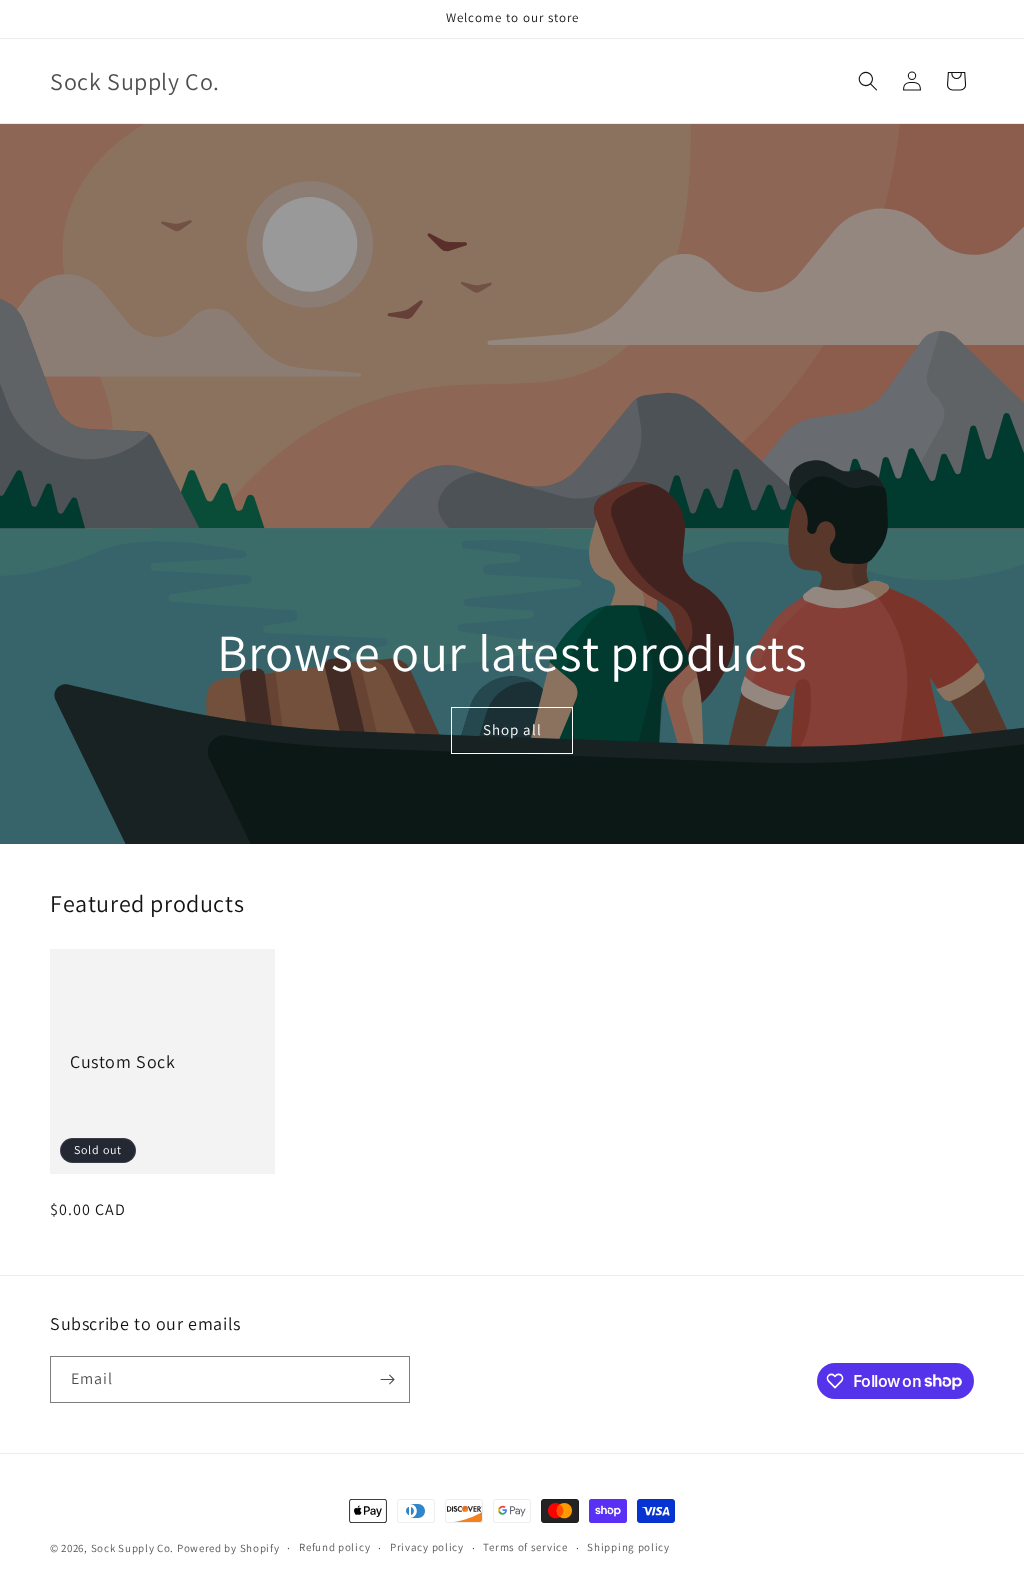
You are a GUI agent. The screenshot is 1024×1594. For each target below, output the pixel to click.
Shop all (511, 730)
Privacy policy (427, 1547)
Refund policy (334, 1547)
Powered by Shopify (228, 1548)
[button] (868, 81)
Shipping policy (628, 1547)
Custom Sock (123, 1061)
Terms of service (525, 1547)
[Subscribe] (387, 1379)
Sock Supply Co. (133, 1548)
